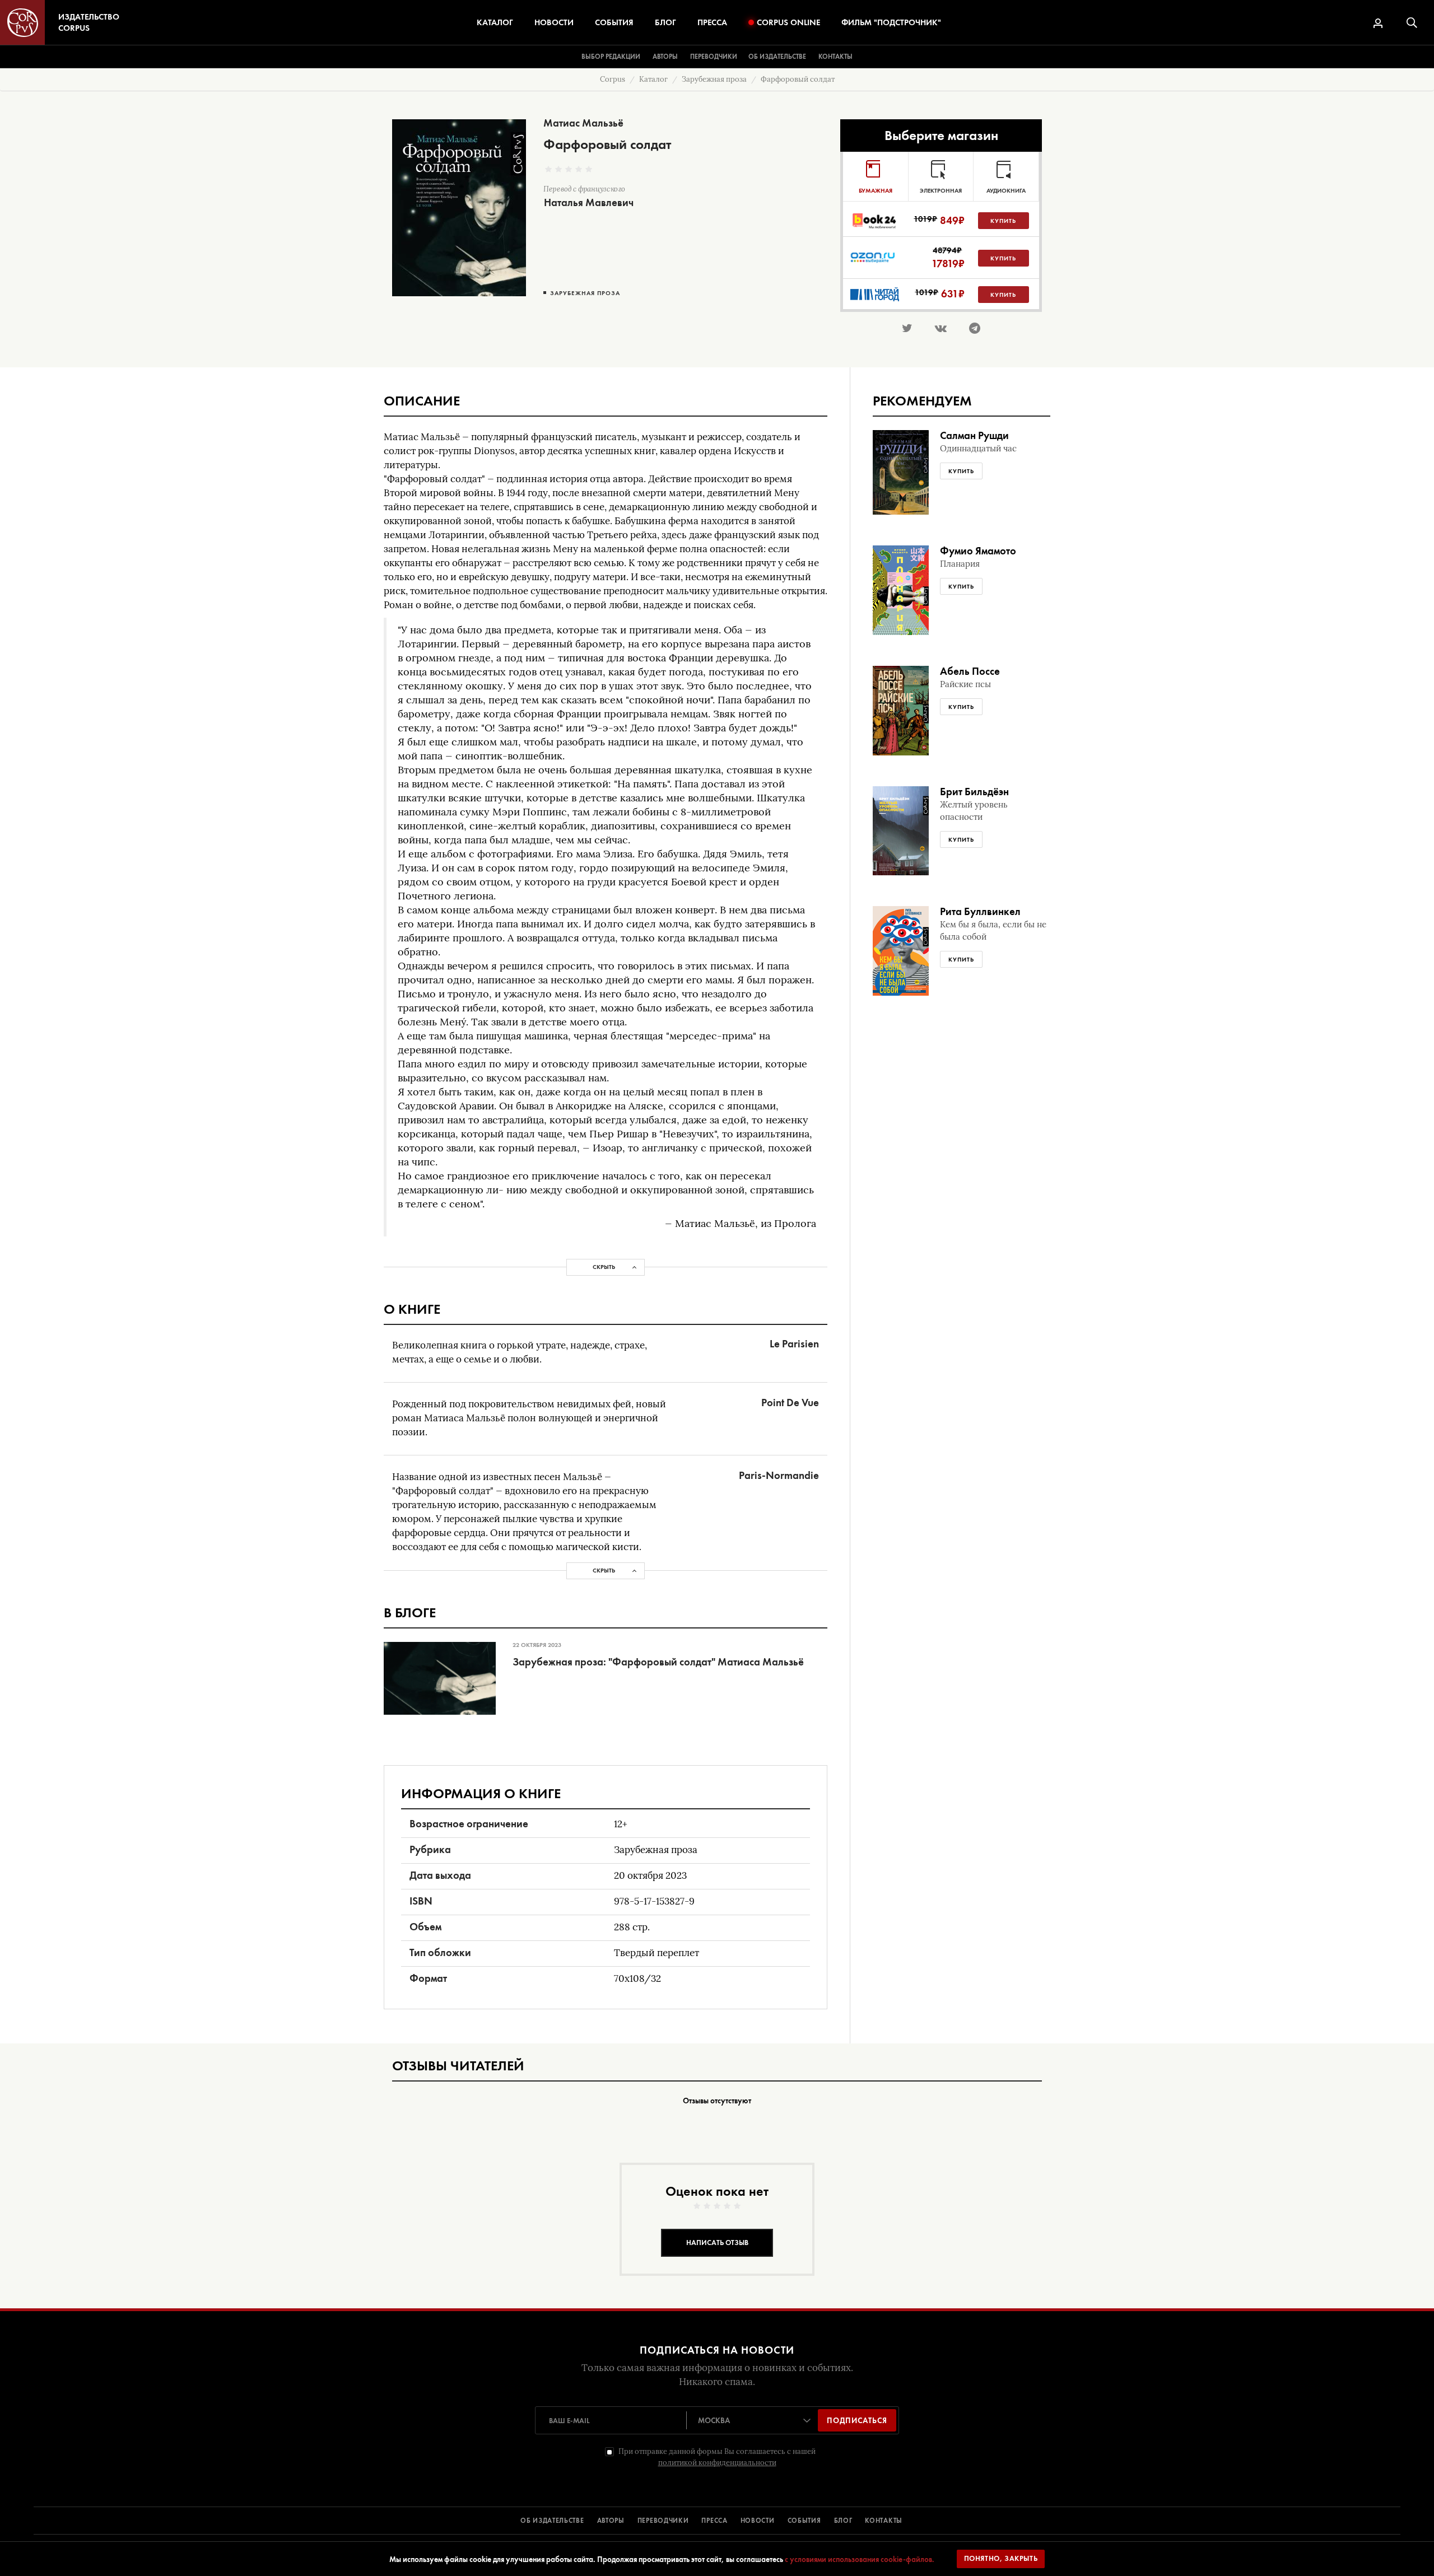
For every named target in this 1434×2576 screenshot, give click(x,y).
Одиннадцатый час (978, 449)
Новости (554, 22)
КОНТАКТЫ (884, 2521)
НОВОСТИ (758, 2521)
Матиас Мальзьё (583, 123)
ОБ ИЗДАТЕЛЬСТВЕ (552, 2521)
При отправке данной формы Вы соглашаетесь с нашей (717, 2457)
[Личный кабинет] (1378, 23)
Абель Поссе (970, 671)
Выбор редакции (611, 57)
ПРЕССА (714, 2521)
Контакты (835, 57)
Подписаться (857, 2420)
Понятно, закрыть (1001, 2558)
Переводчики (714, 57)
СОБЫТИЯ (804, 2521)
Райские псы (965, 684)
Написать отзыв (717, 2243)
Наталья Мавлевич (589, 202)
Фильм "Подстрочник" (891, 22)
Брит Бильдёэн (974, 792)
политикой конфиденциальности (717, 2463)
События (614, 22)
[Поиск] (1412, 23)
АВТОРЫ (611, 2521)
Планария (960, 564)
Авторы (665, 57)
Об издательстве (777, 57)
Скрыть (604, 1267)
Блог (665, 22)
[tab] (876, 176)
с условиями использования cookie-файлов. (860, 2559)
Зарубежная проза (585, 293)
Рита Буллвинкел (980, 911)
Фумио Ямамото (978, 551)
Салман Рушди (974, 435)
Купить (1003, 221)
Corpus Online (788, 22)
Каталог (495, 22)
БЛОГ (843, 2521)
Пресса (712, 22)
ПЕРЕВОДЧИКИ (663, 2521)
